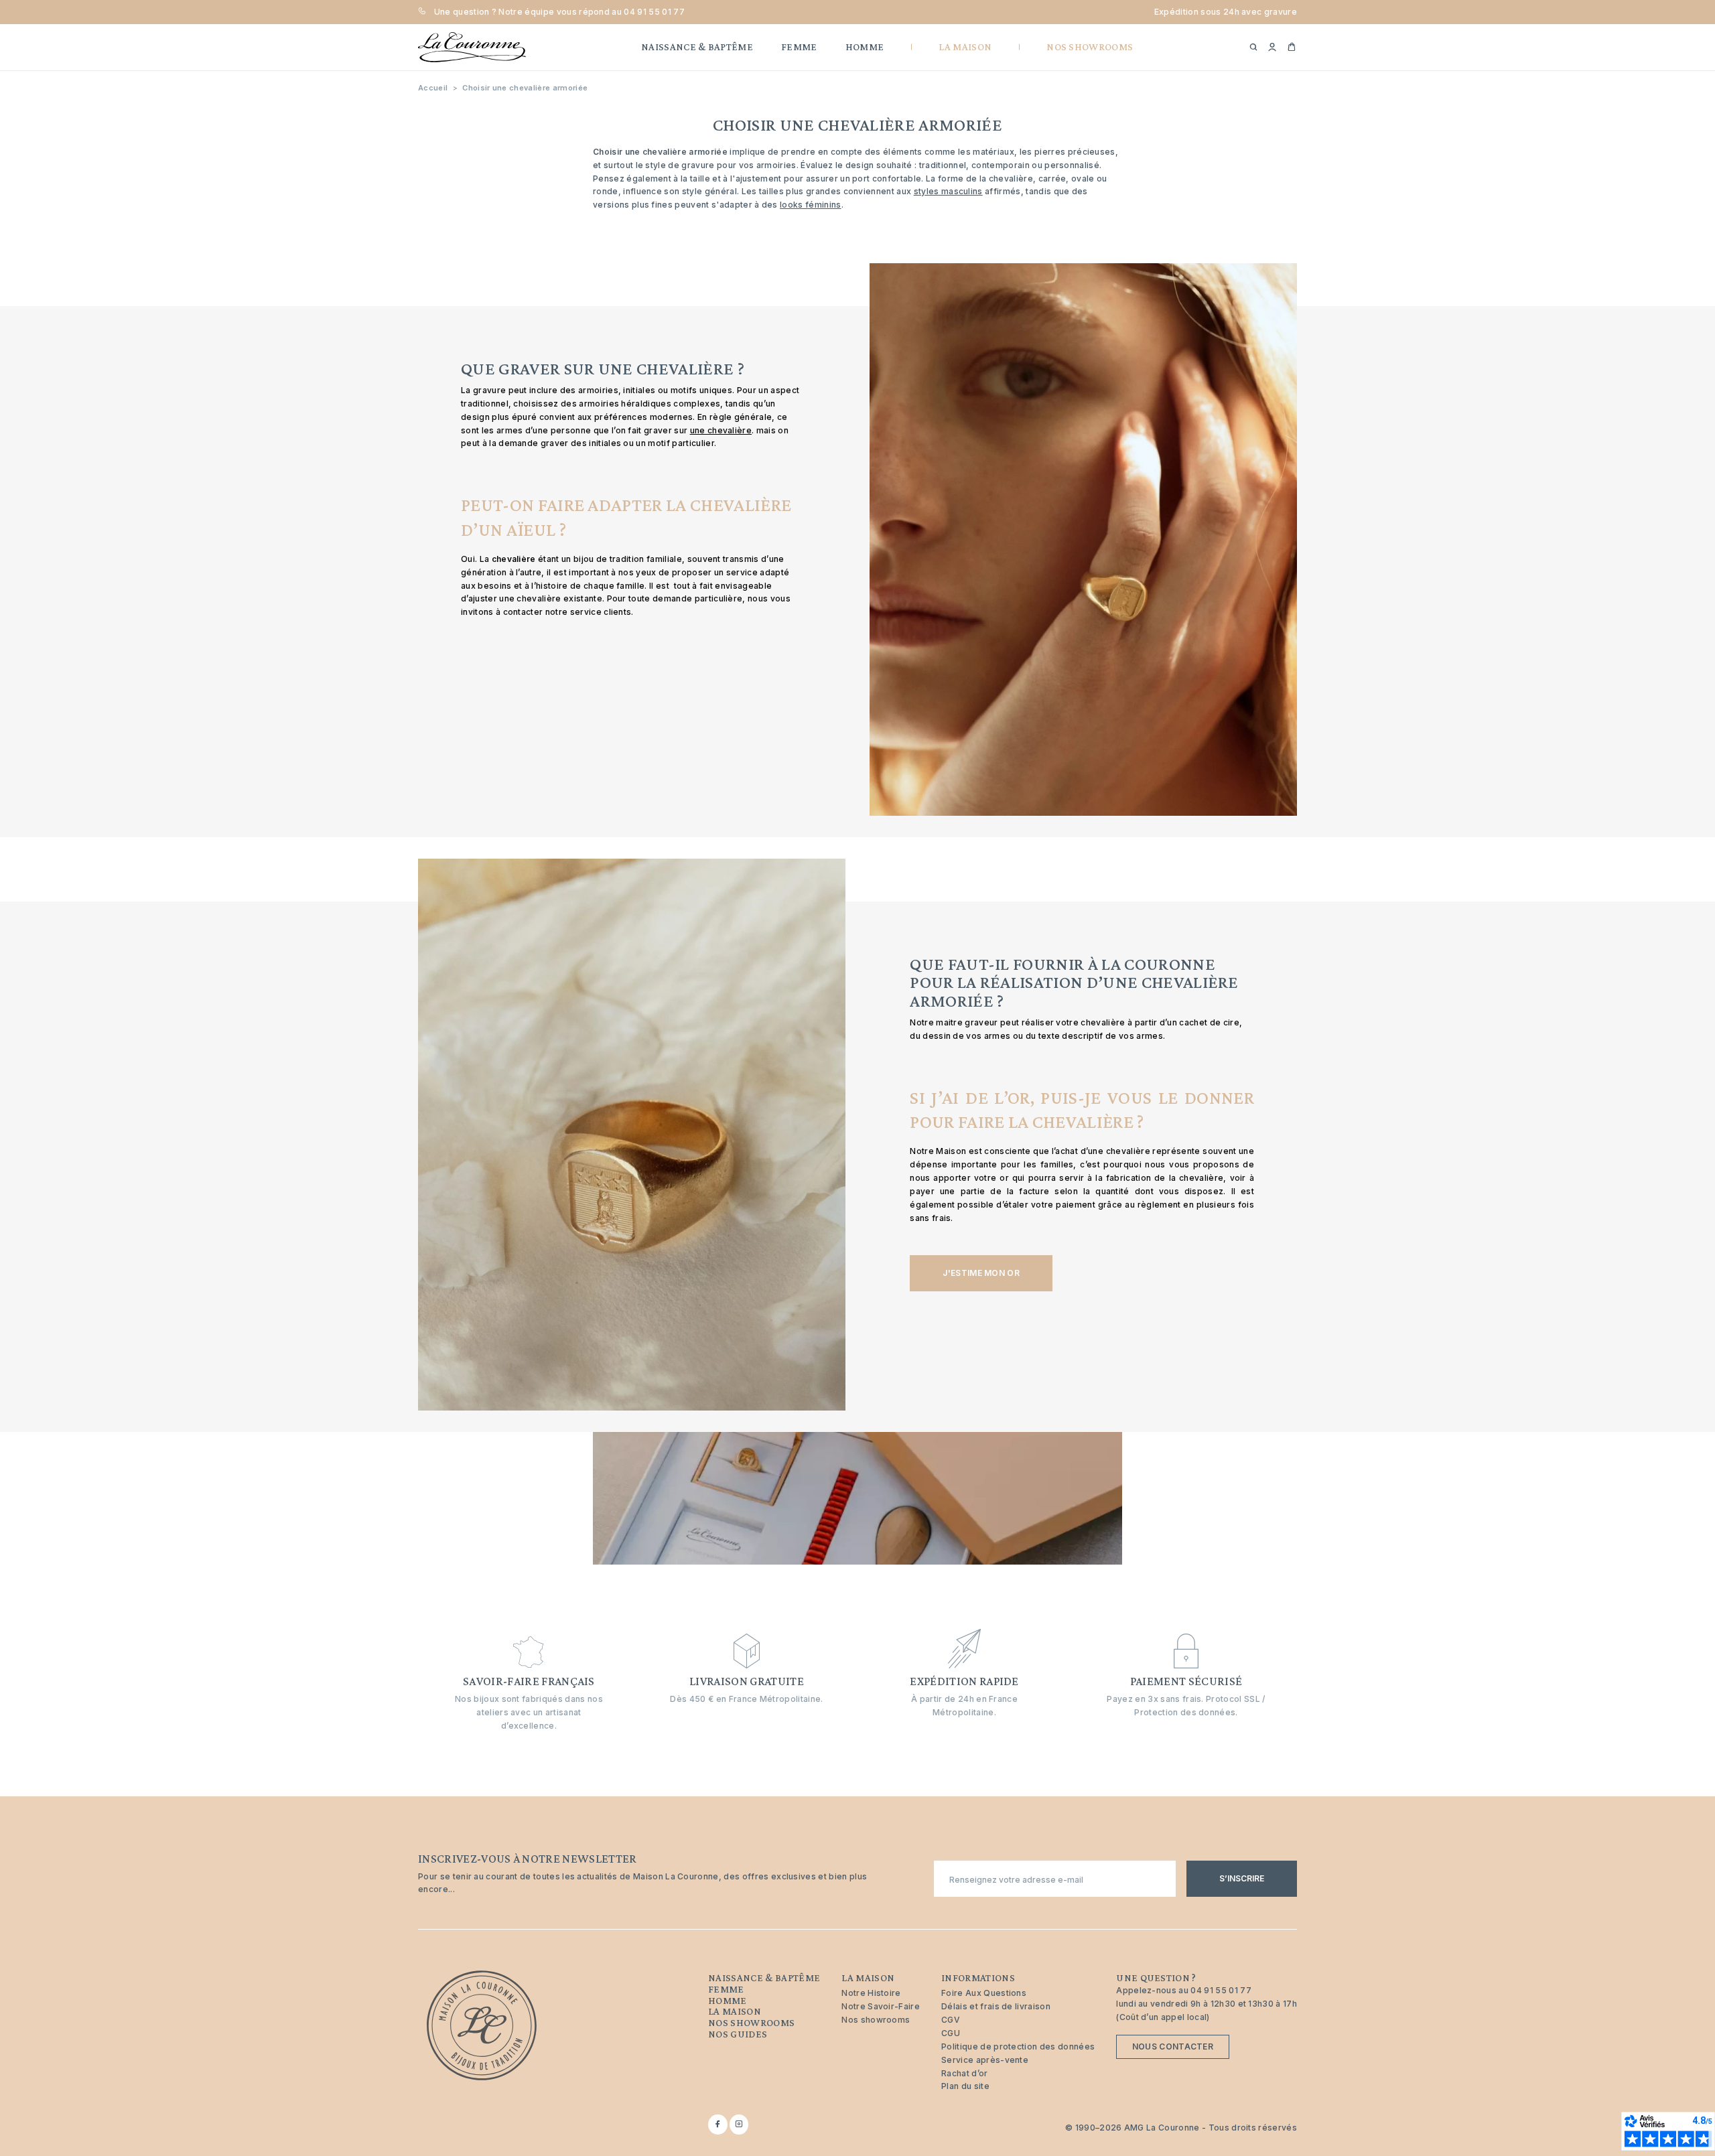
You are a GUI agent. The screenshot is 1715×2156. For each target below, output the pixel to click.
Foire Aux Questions (984, 1993)
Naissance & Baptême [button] (697, 47)
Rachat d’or (965, 2073)
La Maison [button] (965, 47)
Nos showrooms (751, 2023)
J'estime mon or (981, 1273)
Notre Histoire (871, 1993)
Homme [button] (865, 47)
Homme (728, 2001)
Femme (726, 1989)
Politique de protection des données (1018, 2046)
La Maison (735, 2011)
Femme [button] (799, 47)
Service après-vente (985, 2060)
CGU (951, 2033)
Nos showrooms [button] (1090, 47)
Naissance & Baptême (764, 1978)
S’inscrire (1242, 1878)
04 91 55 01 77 (654, 12)
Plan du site (965, 2086)
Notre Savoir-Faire (881, 2006)
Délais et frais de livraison (996, 2006)
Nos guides (738, 2034)
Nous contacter (1173, 2046)
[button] (1272, 48)
